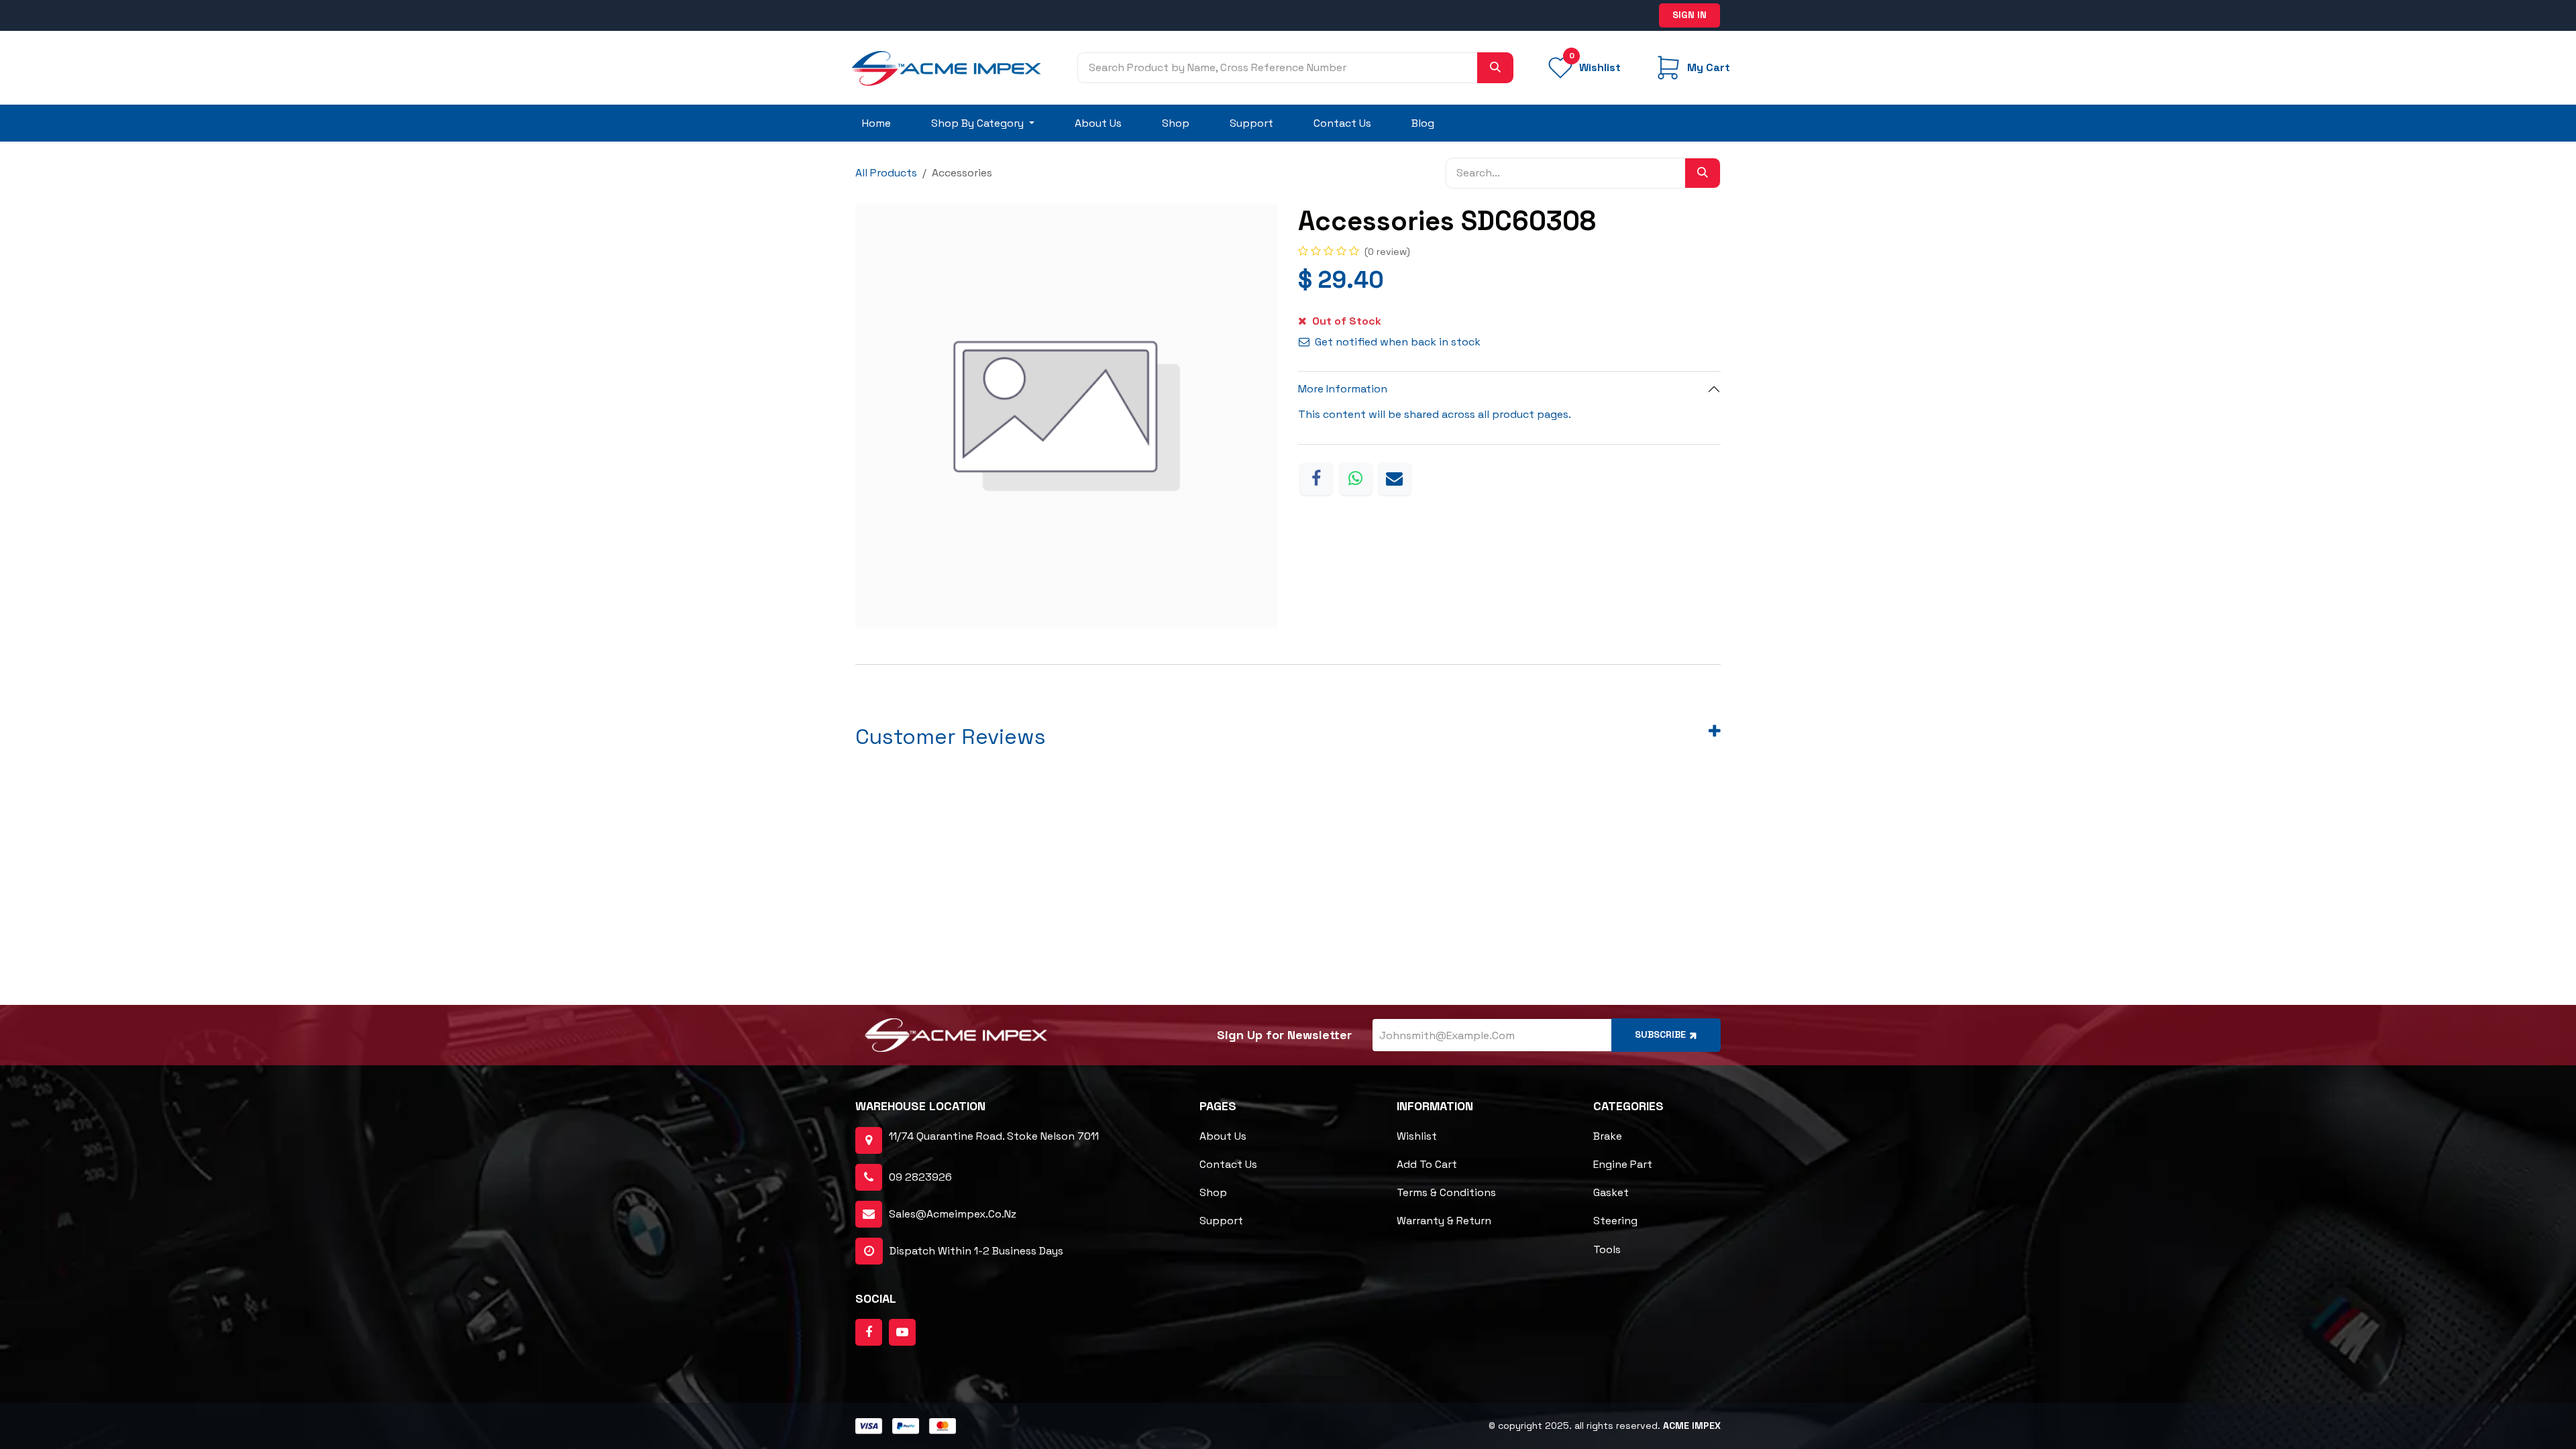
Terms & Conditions (1446, 1192)
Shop (1213, 1192)
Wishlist (1417, 1136)
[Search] (1495, 68)
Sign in (1689, 15)
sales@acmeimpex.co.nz (953, 1214)
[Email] (1395, 479)
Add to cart (1427, 1164)
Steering (1615, 1221)
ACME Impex (1692, 1426)
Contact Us (1228, 1164)
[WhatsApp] (1356, 479)
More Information (1343, 389)
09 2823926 (920, 1177)
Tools (1607, 1249)
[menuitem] (876, 123)
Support (1221, 1221)
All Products (886, 173)
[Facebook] (1316, 479)
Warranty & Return (1444, 1221)
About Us (1223, 1136)
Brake (1608, 1136)
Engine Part (1623, 1164)
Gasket (1611, 1192)
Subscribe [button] (1660, 1034)
